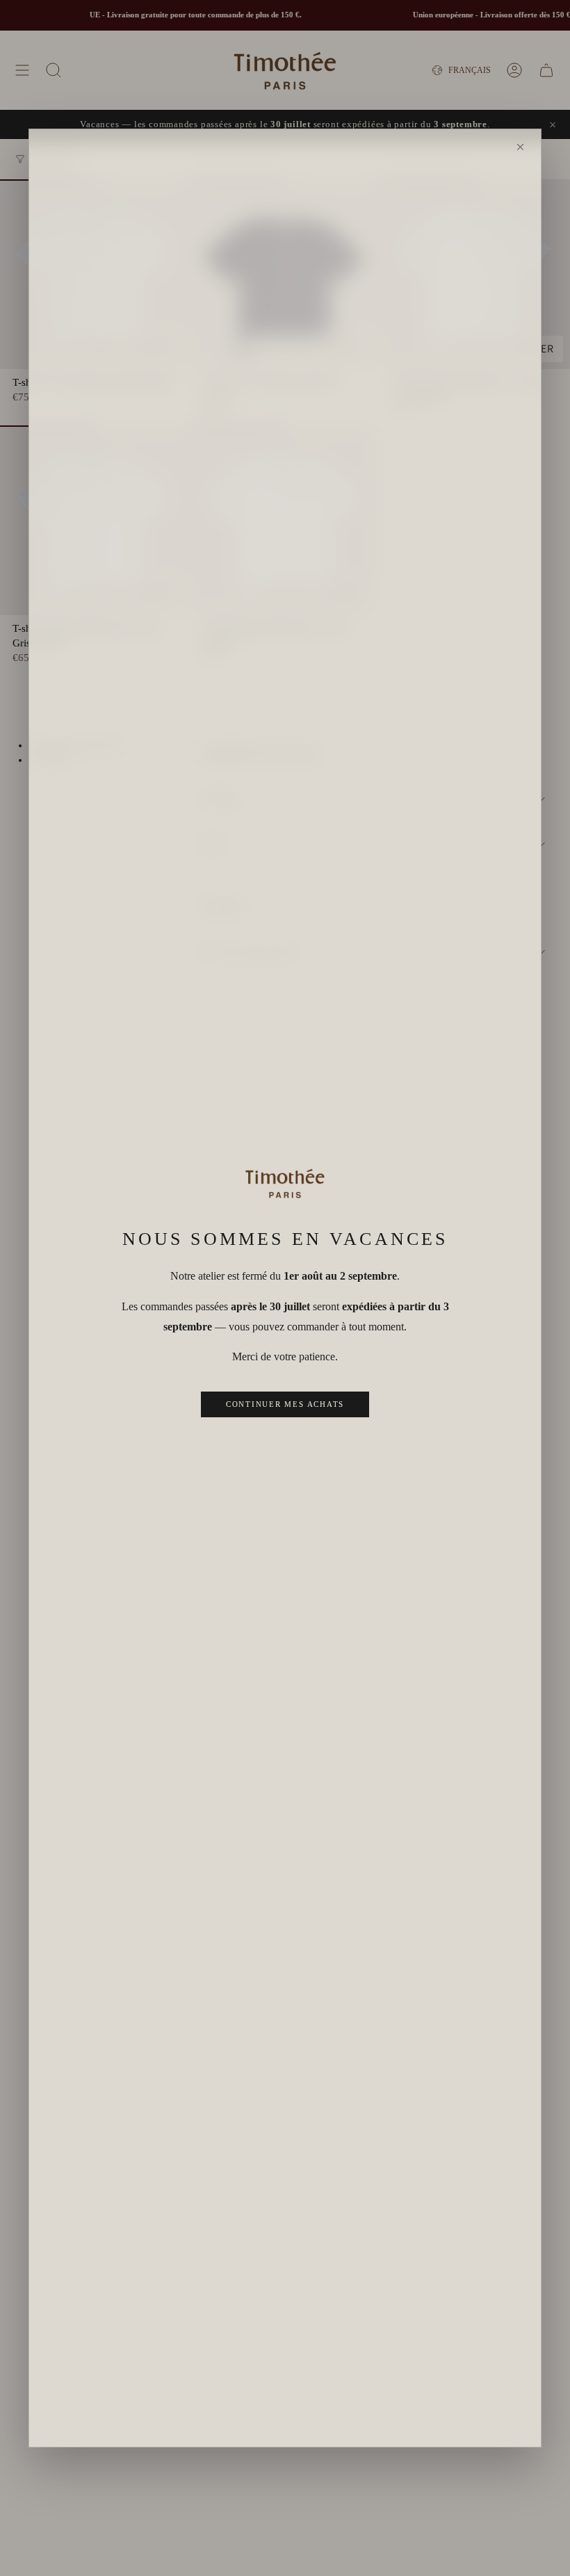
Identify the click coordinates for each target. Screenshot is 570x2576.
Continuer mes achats (285, 1404)
